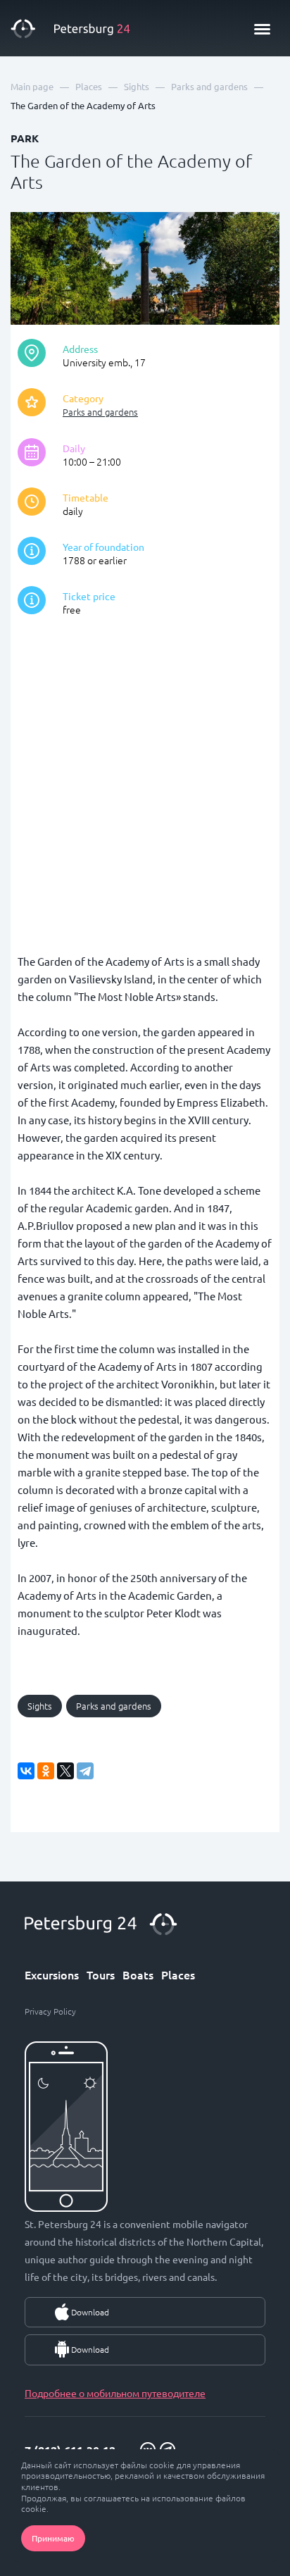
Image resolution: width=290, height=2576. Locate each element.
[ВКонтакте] (26, 1771)
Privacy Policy (50, 2011)
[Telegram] (85, 1771)
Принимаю (53, 2538)
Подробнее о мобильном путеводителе (115, 2393)
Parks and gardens (100, 412)
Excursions (52, 1974)
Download (90, 2312)
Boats (138, 1974)
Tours (101, 1974)
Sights (40, 1706)
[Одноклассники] (46, 1771)
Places (178, 1974)
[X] (65, 1771)
